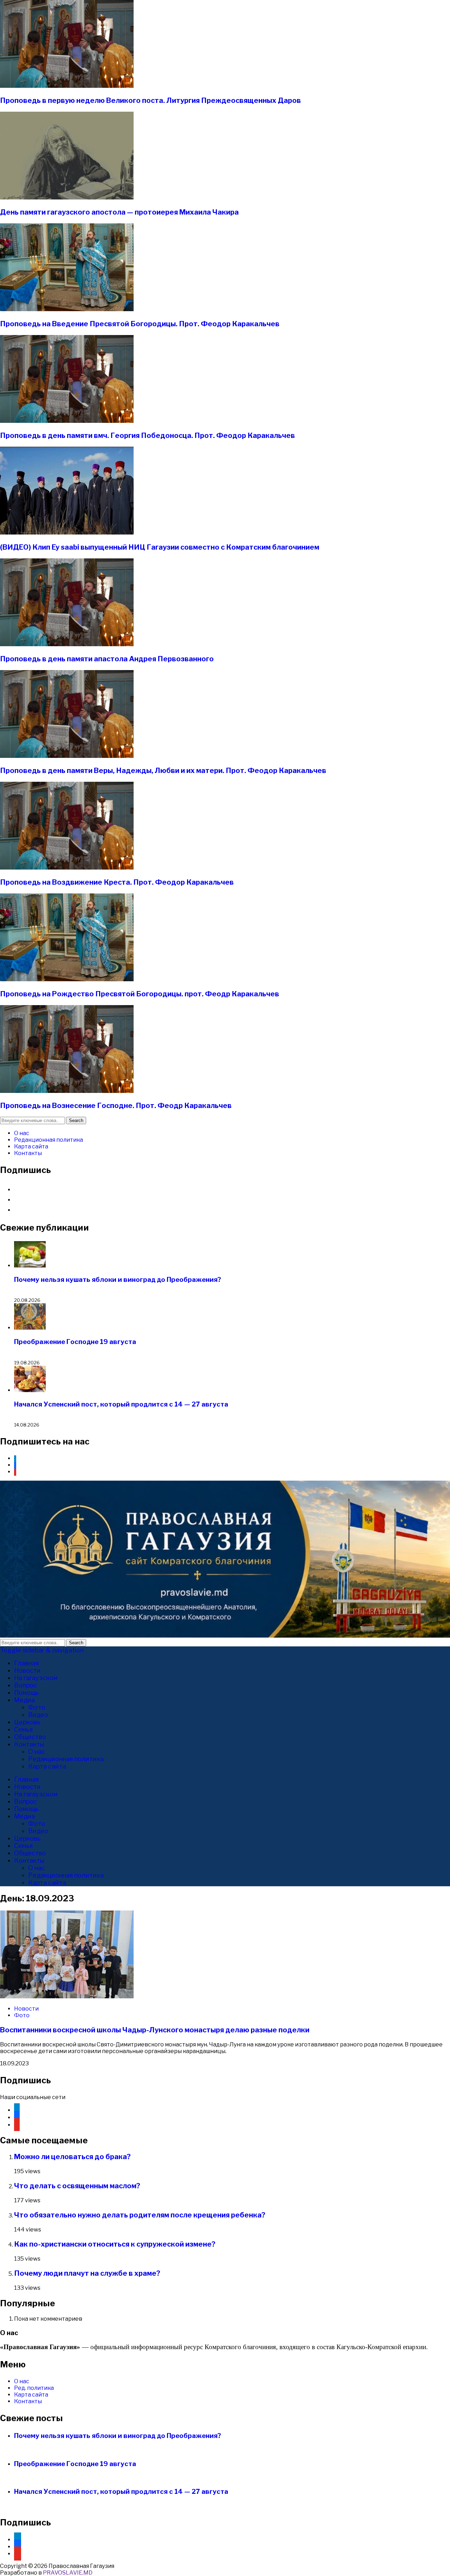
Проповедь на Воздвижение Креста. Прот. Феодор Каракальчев (117, 882)
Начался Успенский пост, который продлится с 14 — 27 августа (121, 1404)
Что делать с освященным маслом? (77, 2186)
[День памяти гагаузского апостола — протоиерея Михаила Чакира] (67, 198)
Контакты (28, 1153)
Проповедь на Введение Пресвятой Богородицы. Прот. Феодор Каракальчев (140, 324)
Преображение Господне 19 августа (75, 1342)
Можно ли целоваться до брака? (72, 2157)
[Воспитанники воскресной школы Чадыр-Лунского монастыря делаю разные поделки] (67, 1996)
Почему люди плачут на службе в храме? (87, 2273)
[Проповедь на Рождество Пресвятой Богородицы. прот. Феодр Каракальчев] (67, 979)
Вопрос (25, 1685)
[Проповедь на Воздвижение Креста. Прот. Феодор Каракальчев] (67, 868)
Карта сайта (31, 1146)
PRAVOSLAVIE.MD (68, 2573)
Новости (27, 1670)
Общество (30, 1737)
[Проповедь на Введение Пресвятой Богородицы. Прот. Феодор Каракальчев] (67, 309)
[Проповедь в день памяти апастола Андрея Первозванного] (67, 644)
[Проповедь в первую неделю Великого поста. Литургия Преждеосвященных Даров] (67, 86)
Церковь (27, 1722)
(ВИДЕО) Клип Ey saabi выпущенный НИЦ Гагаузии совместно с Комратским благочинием (160, 547)
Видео (38, 1715)
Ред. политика (34, 2388)
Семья (23, 1729)
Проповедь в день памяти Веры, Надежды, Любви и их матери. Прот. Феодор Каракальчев (163, 771)
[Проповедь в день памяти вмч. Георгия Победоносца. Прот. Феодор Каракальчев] (67, 421)
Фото (37, 1707)
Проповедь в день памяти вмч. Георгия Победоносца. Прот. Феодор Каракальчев (147, 435)
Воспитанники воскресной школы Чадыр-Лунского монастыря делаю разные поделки (155, 2030)
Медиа (24, 1700)
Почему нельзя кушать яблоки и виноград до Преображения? (118, 1280)
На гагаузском (36, 1678)
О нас (22, 1133)
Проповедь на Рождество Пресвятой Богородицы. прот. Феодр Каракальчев (140, 994)
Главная (26, 1663)
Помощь (26, 1693)
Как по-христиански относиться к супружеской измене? (115, 2244)
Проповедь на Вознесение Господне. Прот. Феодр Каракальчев (116, 1106)
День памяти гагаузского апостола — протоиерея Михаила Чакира (119, 212)
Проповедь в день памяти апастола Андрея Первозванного (107, 659)
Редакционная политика (49, 1140)
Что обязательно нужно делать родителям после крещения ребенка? (140, 2215)
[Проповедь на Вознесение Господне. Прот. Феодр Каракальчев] (67, 1091)
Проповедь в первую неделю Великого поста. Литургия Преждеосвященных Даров (150, 100)
